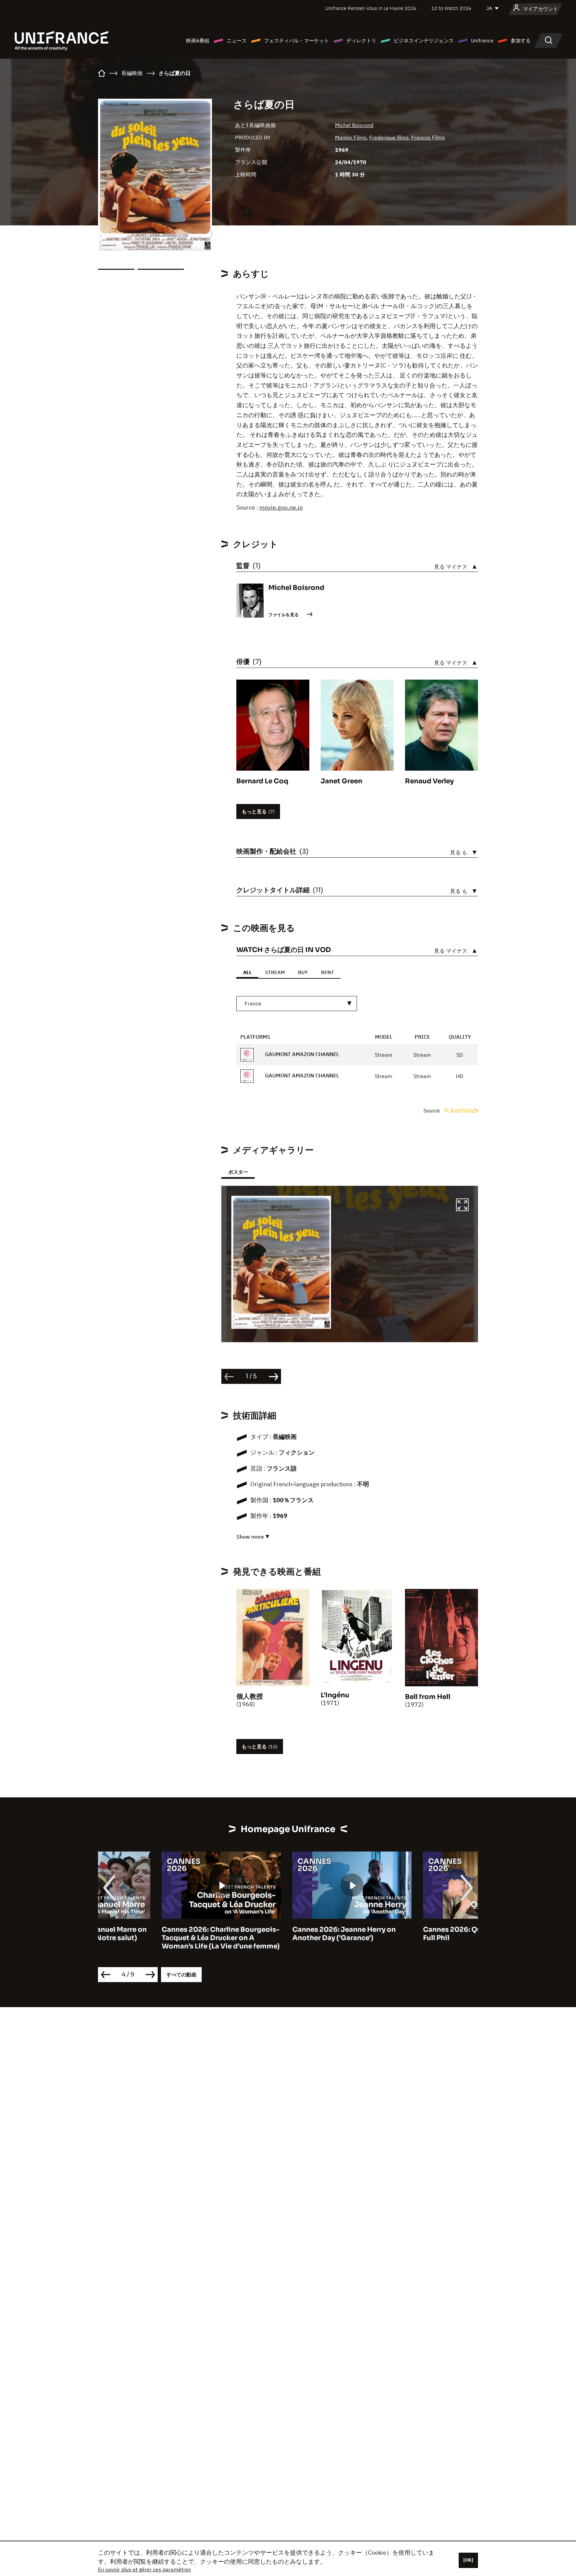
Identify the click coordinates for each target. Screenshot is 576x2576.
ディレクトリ (361, 41)
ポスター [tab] (238, 1172)
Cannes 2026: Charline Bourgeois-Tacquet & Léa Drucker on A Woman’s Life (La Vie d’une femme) (157, 1938)
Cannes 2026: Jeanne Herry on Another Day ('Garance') (280, 1934)
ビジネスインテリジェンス (424, 41)
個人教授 (250, 1696)
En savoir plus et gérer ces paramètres (144, 2569)
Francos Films (428, 137)
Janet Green (341, 781)
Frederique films (389, 137)
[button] (462, 1206)
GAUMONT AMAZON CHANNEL (301, 1054)
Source (432, 1110)
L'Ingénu (335, 1695)
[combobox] (297, 1004)
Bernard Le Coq (262, 781)
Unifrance (482, 41)
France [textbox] (253, 1003)
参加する (521, 41)
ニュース (237, 41)
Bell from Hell (428, 1697)
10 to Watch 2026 (451, 8)
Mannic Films (351, 137)
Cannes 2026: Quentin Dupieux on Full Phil (418, 1934)
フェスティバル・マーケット (296, 41)
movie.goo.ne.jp (281, 507)
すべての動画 (181, 1975)
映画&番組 (198, 41)
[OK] (468, 2560)
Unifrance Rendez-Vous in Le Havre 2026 (371, 8)
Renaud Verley (429, 781)
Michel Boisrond (354, 125)
